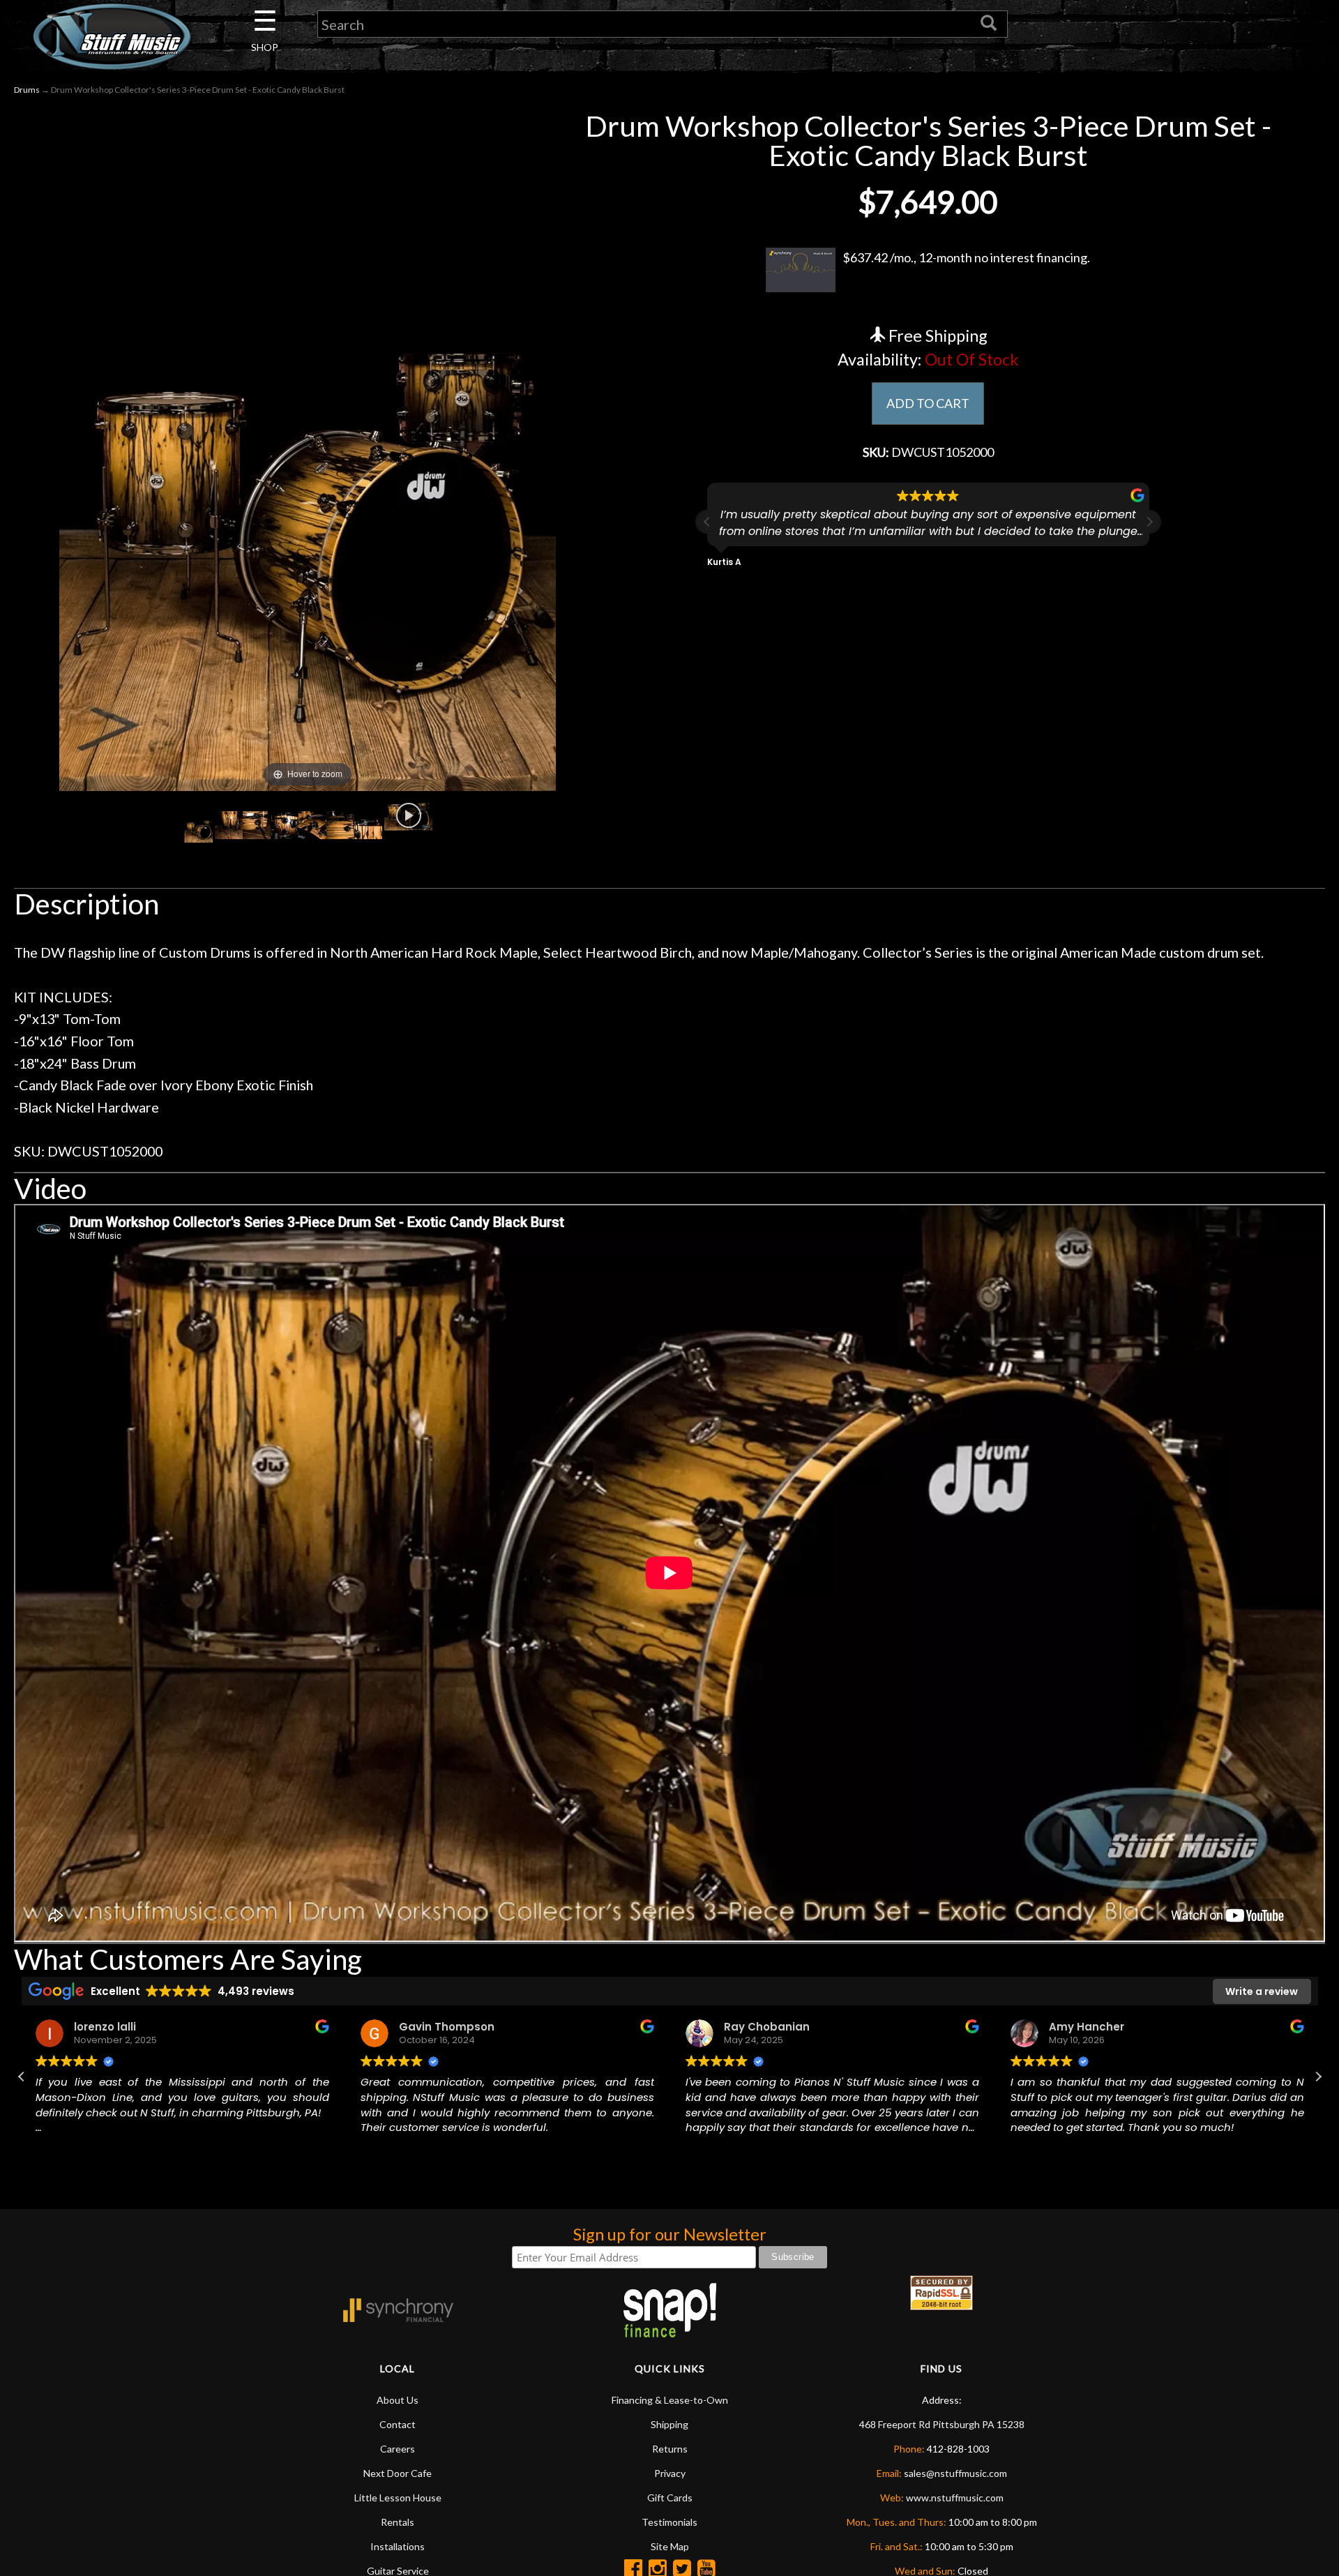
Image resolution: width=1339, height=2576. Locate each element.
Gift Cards (670, 2498)
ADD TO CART (928, 403)
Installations (398, 2546)
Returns (670, 2449)
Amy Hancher (1038, 2027)
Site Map (670, 2546)
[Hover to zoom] (308, 449)
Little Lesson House (398, 2498)
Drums (27, 90)
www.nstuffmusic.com (955, 2498)
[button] (1149, 522)
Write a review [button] (1262, 1991)
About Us (398, 2400)
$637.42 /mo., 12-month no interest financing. (966, 257)
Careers (398, 2449)
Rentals (398, 2522)
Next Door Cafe (398, 2473)
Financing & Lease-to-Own (670, 2400)
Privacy (670, 2473)
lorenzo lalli (57, 2027)
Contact (398, 2424)
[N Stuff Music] (112, 36)
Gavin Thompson (399, 2027)
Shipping (669, 2424)
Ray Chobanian (719, 2027)
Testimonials (669, 2522)
